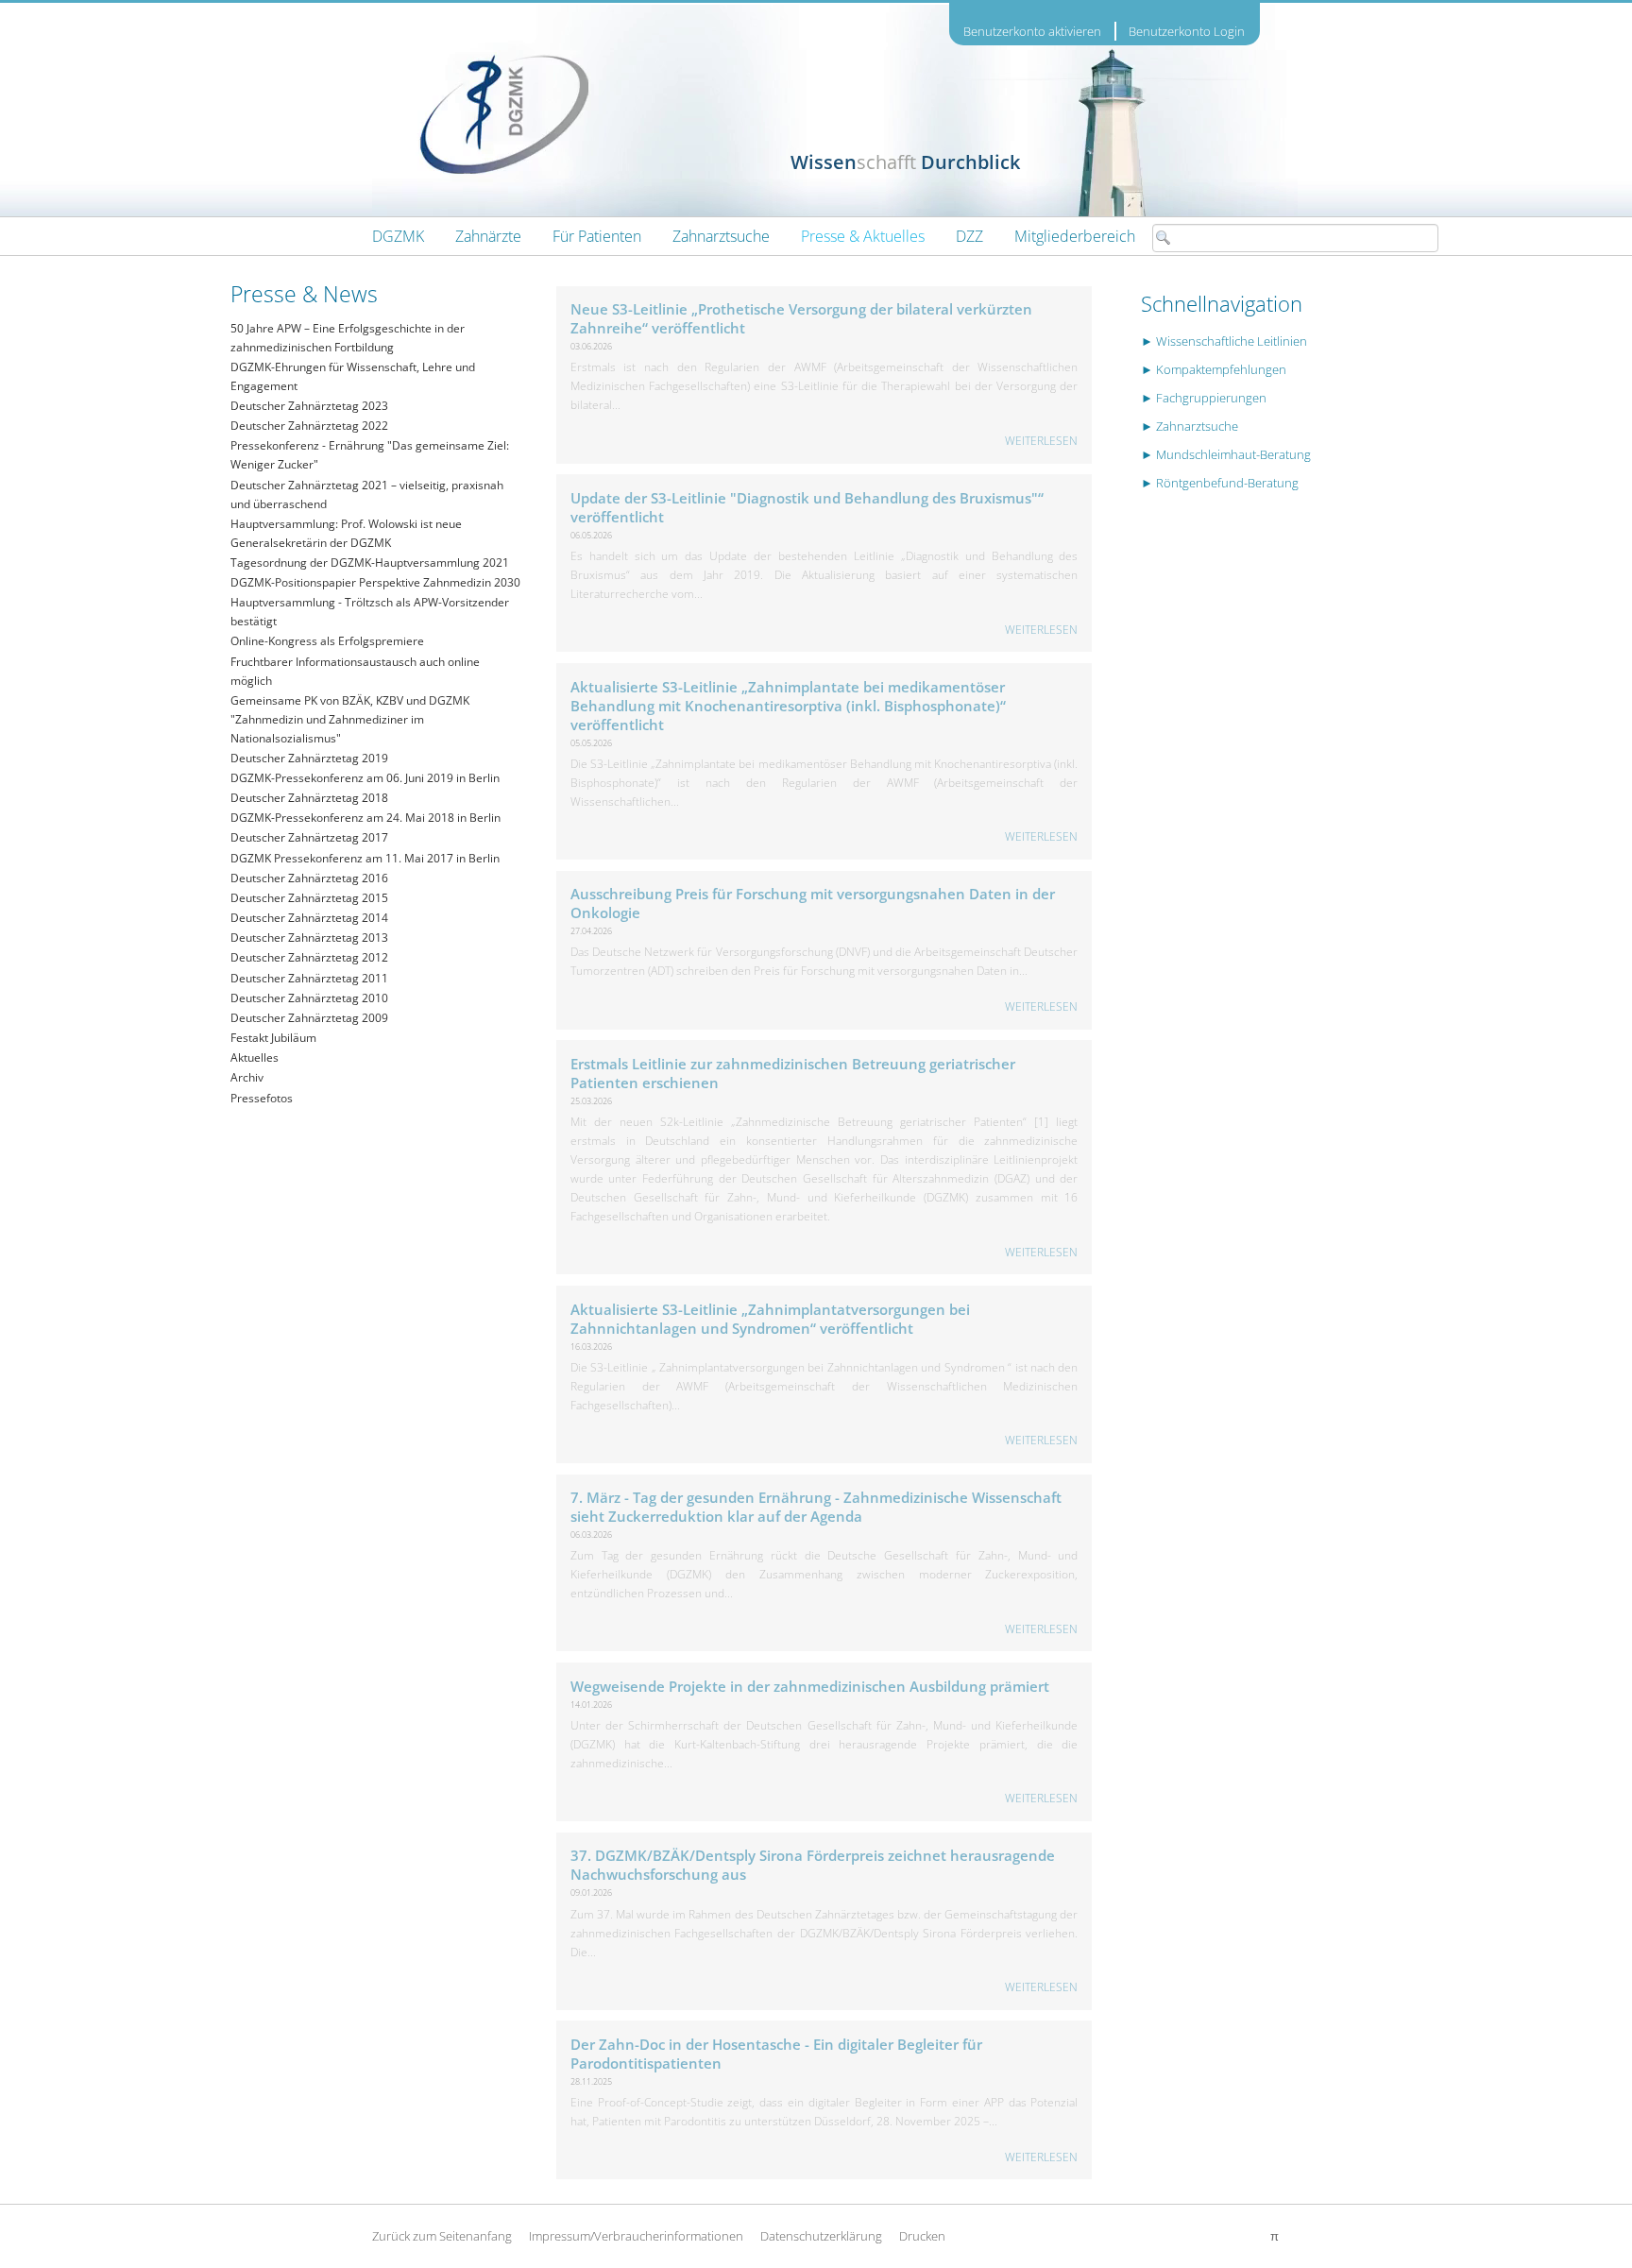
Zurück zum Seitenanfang (442, 2236)
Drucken (922, 2236)
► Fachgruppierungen (1204, 398)
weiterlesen (1041, 440)
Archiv (247, 1077)
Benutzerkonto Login (1187, 31)
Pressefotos (262, 1098)
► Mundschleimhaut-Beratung (1226, 454)
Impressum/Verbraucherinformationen (636, 2236)
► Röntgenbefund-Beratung (1220, 483)
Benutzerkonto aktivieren (1032, 32)
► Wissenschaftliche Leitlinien (1224, 341)
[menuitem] (398, 236)
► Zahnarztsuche (1190, 426)
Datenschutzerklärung (821, 2236)
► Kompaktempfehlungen (1214, 369)
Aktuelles (255, 1057)
